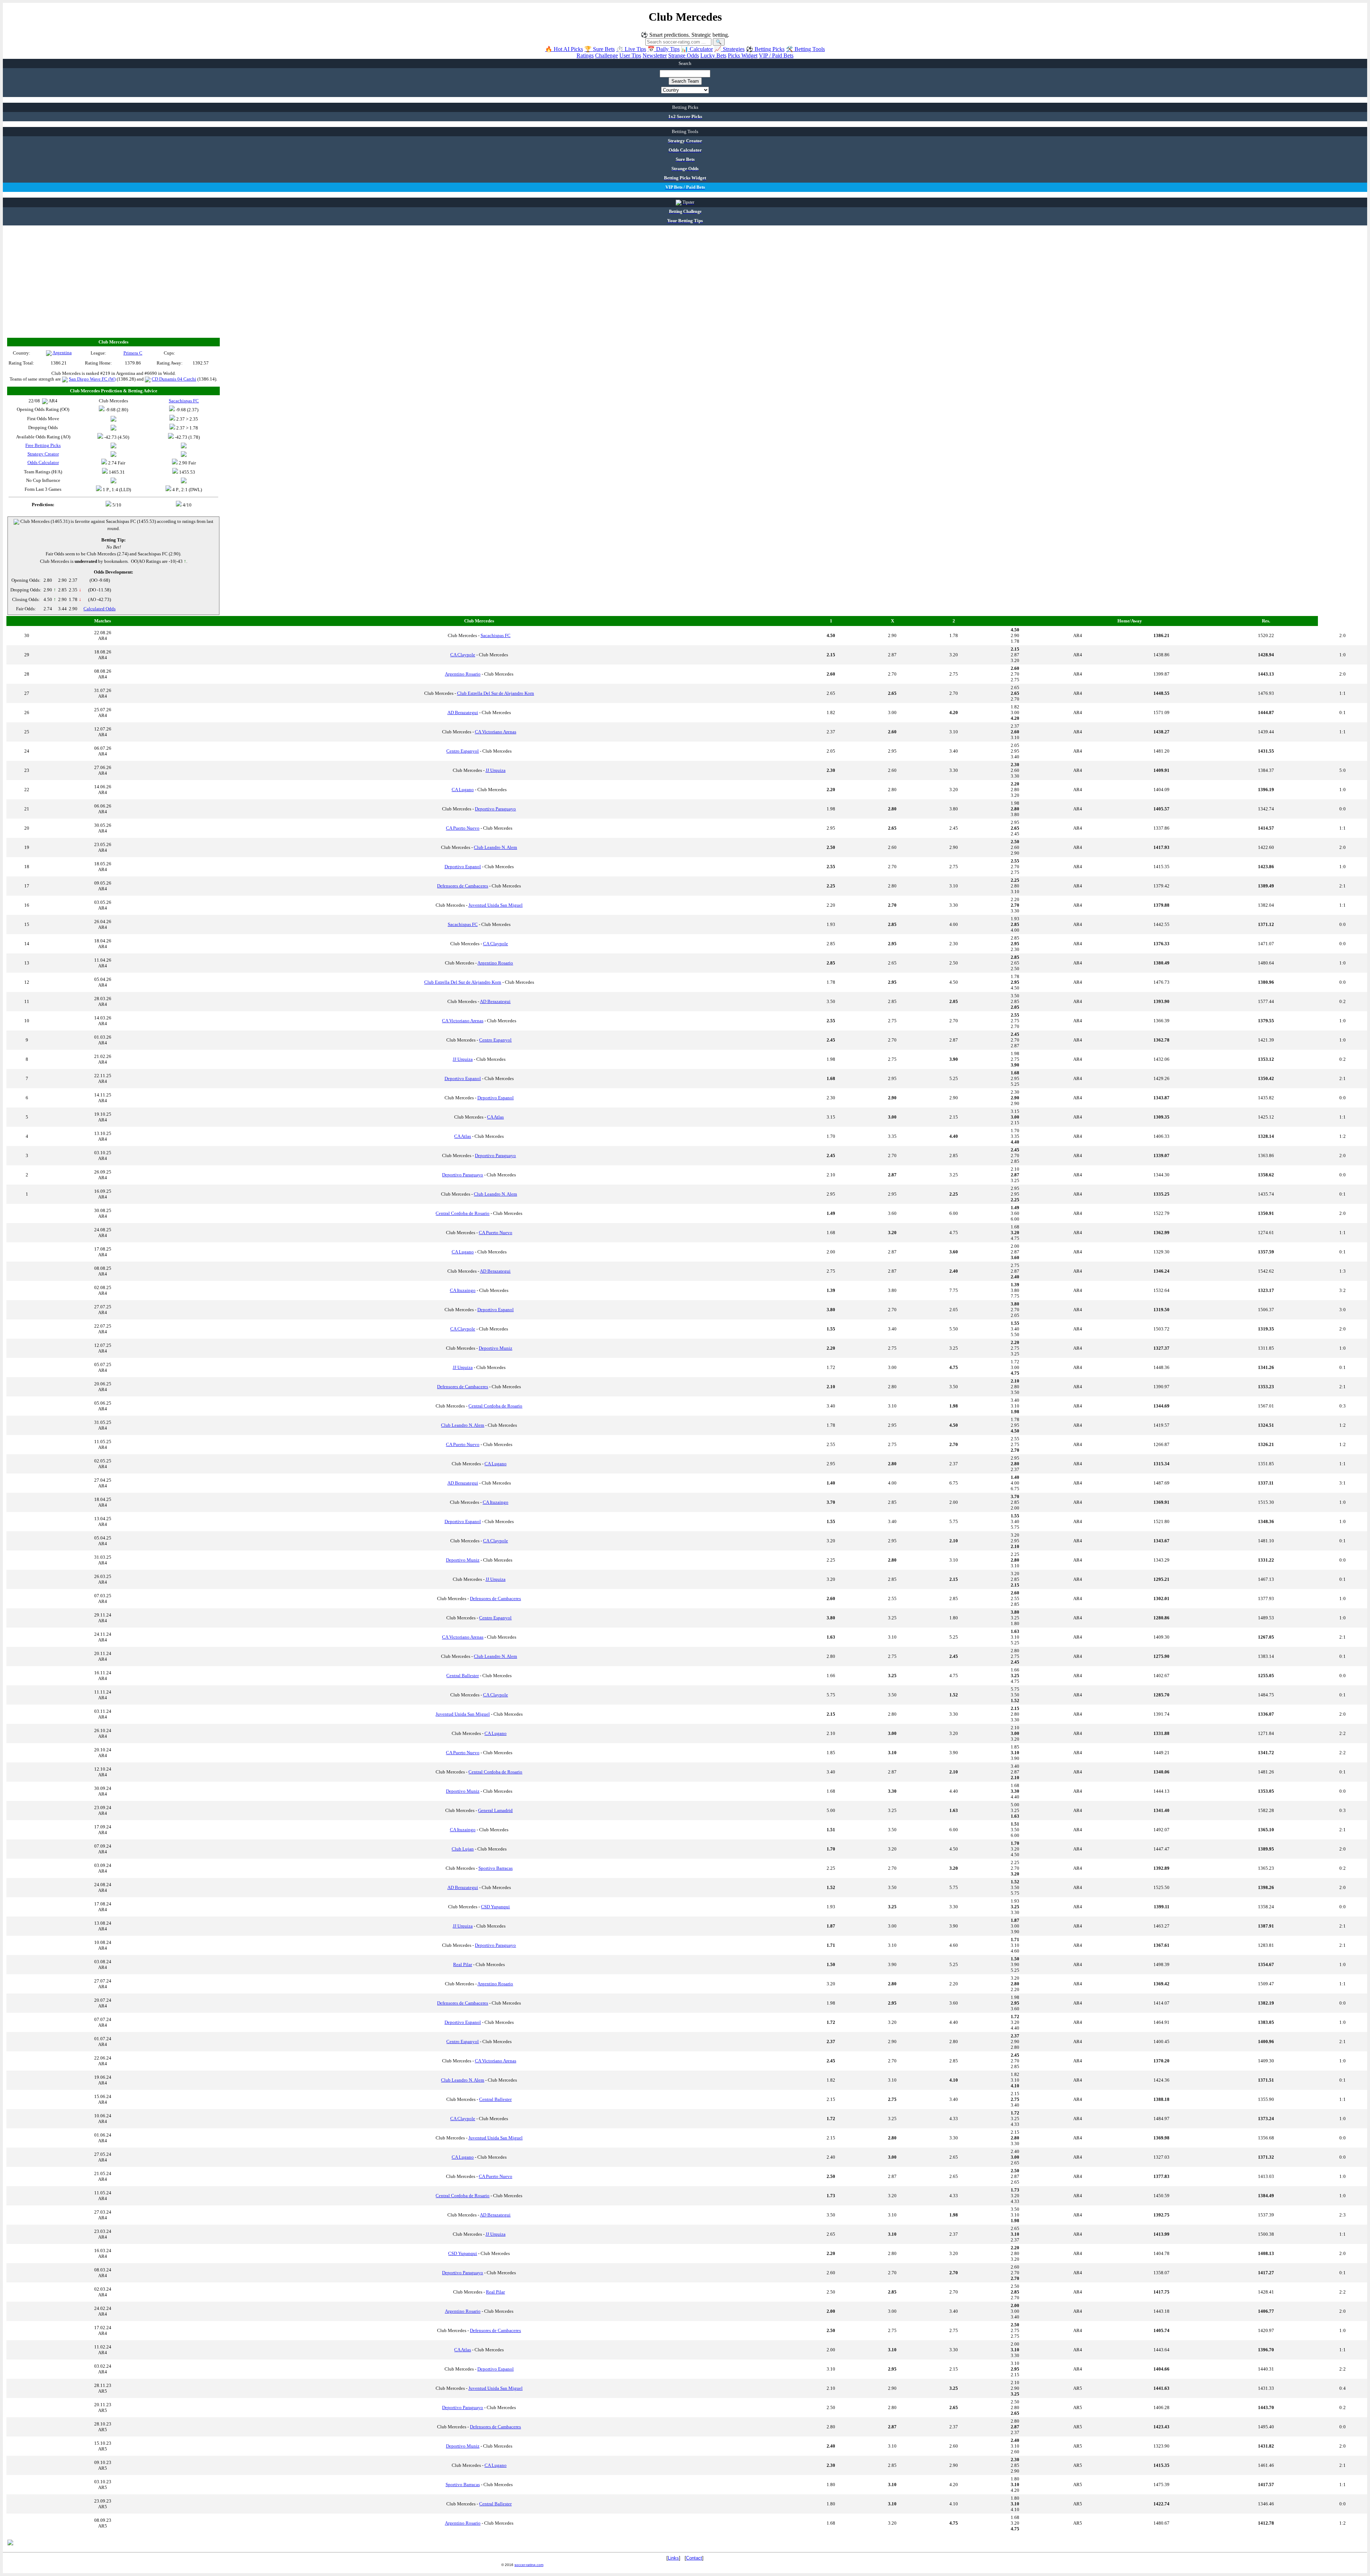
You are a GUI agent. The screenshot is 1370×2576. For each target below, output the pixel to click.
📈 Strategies (729, 49)
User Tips (630, 55)
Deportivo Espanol (463, 867)
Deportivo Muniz (496, 1348)
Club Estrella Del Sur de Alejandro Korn (496, 693)
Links (673, 2558)
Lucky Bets (713, 55)
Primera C (133, 353)
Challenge (607, 55)
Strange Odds (684, 55)
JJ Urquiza (496, 770)
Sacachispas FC (496, 635)
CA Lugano (463, 790)
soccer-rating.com (529, 2565)
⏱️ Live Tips (631, 49)
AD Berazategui (463, 712)
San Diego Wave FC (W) (92, 379)
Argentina (62, 353)
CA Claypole (463, 655)
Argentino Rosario (463, 674)
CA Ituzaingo (463, 1290)
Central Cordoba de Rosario (463, 1213)
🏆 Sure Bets (600, 49)
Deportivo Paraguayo (495, 809)
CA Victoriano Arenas (496, 732)
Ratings (585, 55)
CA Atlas (495, 1117)
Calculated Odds (100, 609)
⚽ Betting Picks (765, 49)
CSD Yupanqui (495, 1907)
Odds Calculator (43, 462)
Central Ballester (463, 1676)
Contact (694, 2558)
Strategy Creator (43, 454)
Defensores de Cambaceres (463, 886)
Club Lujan (463, 1849)
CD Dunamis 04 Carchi (174, 379)
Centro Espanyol (463, 751)
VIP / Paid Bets (776, 55)
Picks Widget (743, 55)
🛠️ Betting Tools (805, 49)
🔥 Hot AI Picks (564, 49)
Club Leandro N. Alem (495, 847)
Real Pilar (463, 1964)
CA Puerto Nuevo (463, 828)
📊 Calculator (697, 49)
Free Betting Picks (43, 445)
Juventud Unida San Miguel (496, 905)
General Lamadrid (495, 1810)
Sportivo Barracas (496, 1868)
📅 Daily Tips (664, 49)
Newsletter (655, 55)
